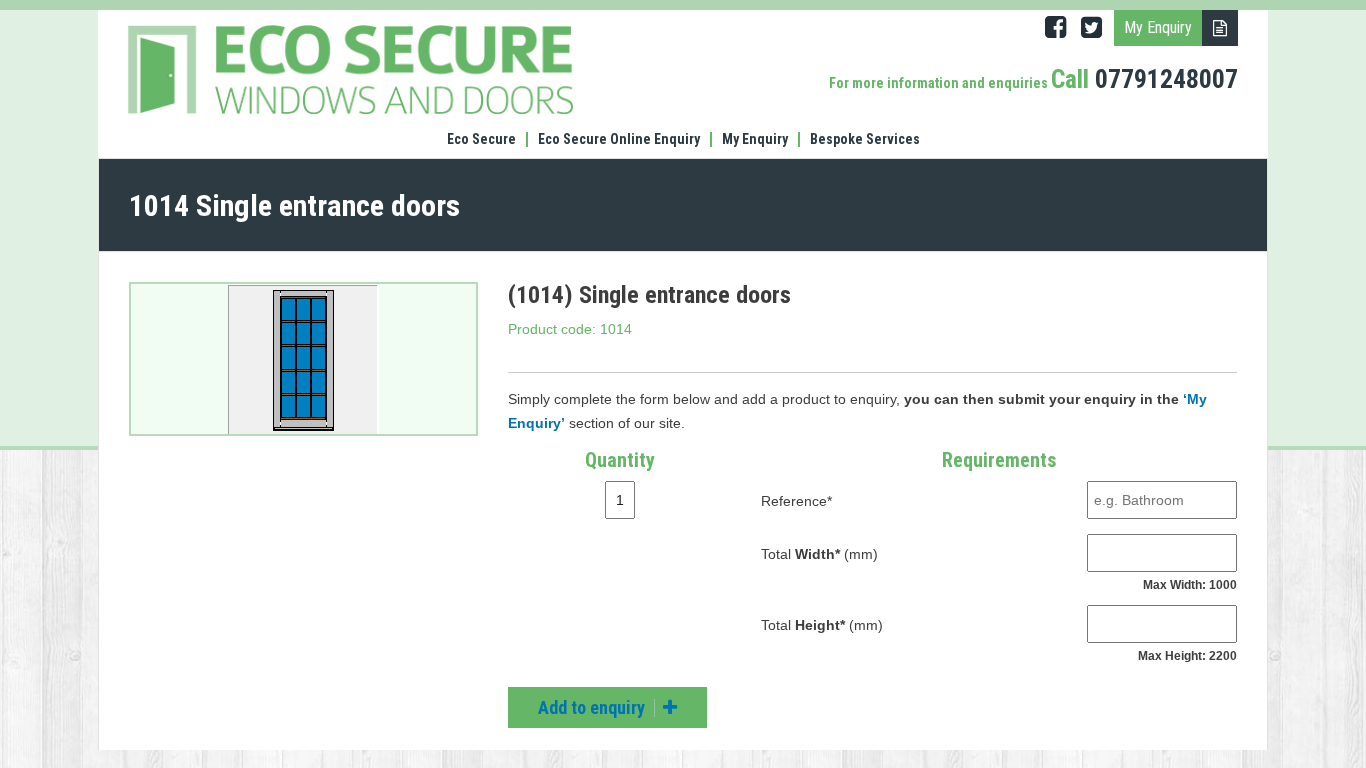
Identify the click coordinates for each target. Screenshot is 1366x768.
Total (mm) (819, 554)
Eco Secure (481, 139)
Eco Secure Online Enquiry (619, 139)
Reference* (796, 501)
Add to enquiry (593, 707)
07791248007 (1166, 79)
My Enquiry (755, 139)
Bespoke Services (865, 139)
